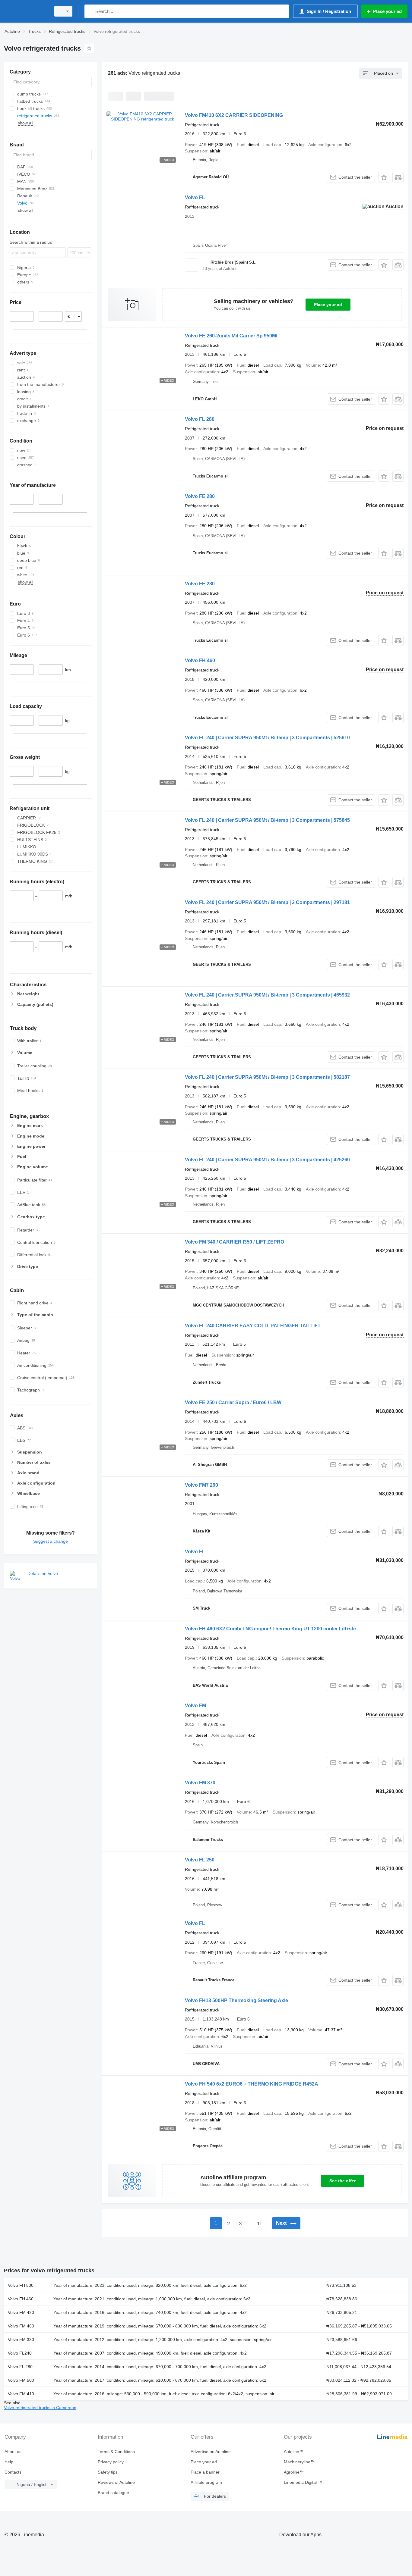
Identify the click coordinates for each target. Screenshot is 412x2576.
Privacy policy (111, 2462)
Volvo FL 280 (200, 419)
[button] (384, 177)
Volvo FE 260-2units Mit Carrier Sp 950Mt (231, 336)
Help (9, 2462)
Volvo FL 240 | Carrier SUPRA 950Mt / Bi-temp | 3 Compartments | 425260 (267, 1160)
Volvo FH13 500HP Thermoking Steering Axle (236, 2000)
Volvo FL (195, 197)
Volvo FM (195, 1706)
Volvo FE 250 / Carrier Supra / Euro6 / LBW (233, 1402)
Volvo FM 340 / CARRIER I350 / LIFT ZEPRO (235, 1242)
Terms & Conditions (116, 2452)
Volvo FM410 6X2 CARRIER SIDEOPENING (234, 115)
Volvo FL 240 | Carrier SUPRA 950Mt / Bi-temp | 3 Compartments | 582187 (267, 1077)
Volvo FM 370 (200, 1783)
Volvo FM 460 (21, 2326)
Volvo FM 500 (21, 2380)
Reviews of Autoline (116, 2482)
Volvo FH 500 (21, 2285)
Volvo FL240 (20, 2353)
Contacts (13, 2472)
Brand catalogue (113, 2493)
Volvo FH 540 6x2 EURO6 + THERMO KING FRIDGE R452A (252, 2084)
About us (13, 2452)
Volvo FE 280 (200, 496)
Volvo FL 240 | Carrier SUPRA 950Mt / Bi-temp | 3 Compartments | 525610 (267, 738)
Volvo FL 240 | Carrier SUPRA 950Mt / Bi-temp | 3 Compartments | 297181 (267, 902)
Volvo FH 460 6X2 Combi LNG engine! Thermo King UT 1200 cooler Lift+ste (270, 1629)
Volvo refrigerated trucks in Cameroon (40, 2408)
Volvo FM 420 (21, 2312)
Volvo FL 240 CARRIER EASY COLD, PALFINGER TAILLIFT (253, 1326)
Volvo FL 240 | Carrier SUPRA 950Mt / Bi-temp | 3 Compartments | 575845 (267, 820)
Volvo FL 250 (200, 1860)
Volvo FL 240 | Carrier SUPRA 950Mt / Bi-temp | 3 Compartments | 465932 (267, 995)
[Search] (90, 11)
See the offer (342, 2181)
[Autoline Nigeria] (26, 11)
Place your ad (328, 305)
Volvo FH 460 (200, 660)
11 (260, 2224)
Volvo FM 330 (21, 2340)
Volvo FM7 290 (201, 1485)
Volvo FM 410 (21, 2394)
